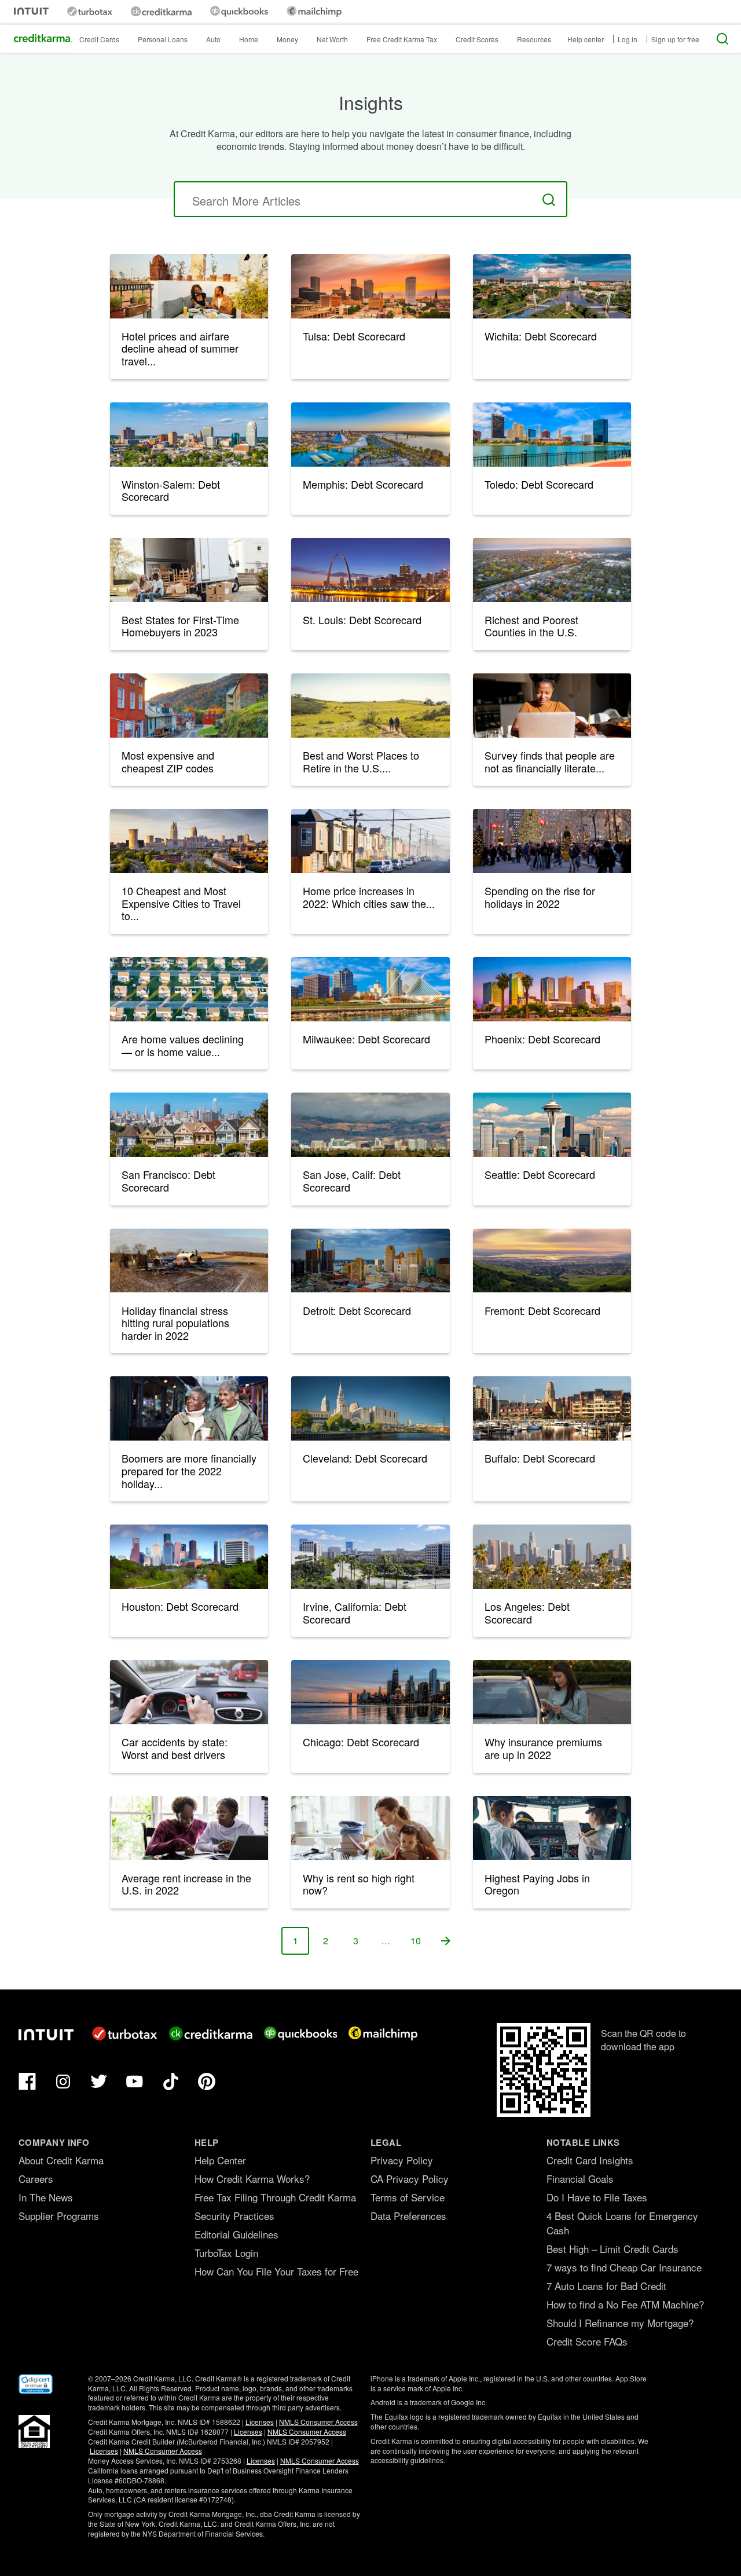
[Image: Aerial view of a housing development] (189, 989)
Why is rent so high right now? (359, 1884)
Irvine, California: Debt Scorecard (355, 1613)
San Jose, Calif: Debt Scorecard (352, 1181)
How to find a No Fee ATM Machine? (625, 2304)
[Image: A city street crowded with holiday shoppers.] (552, 841)
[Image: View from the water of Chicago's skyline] (370, 1692)
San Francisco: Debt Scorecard (168, 1181)
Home (249, 39)
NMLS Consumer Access (318, 2422)
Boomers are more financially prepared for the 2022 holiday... (189, 1470)
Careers (36, 2179)
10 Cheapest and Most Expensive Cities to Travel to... (181, 903)
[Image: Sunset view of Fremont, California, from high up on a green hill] (552, 1261)
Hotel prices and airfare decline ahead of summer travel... (180, 348)
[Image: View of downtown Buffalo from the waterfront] (552, 1408)
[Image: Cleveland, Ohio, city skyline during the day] (370, 1408)
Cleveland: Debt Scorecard (365, 1458)
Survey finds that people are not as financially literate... (550, 761)
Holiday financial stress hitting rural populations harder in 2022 (175, 1323)
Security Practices (234, 2216)
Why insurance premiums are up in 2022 (543, 1748)
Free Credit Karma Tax (402, 39)
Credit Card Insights (590, 2160)
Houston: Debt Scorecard (180, 1606)
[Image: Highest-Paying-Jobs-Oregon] (552, 1828)
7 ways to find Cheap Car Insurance (624, 2267)
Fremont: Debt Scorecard (542, 1310)
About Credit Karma (61, 2160)
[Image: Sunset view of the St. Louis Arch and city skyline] (370, 570)
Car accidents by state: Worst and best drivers (175, 1748)
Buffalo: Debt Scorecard (540, 1458)
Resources (534, 39)
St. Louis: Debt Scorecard (362, 620)
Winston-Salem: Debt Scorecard (171, 490)
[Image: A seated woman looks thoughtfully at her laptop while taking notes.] (552, 706)
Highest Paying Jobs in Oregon (537, 1884)
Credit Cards (99, 39)
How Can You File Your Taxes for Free (276, 2271)
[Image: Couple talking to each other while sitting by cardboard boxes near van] (189, 570)
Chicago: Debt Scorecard (361, 1742)
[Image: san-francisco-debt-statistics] (189, 1125)
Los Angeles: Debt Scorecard (527, 1613)
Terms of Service (408, 2197)
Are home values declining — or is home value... (183, 1045)
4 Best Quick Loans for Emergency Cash (622, 2223)
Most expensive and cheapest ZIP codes (168, 761)
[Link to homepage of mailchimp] (314, 11)
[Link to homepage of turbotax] (90, 11)
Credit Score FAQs (587, 2341)
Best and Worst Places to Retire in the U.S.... (361, 761)
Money (287, 39)
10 (420, 1944)
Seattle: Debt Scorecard (540, 1174)
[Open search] (722, 39)
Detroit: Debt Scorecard (357, 1310)
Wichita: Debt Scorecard (541, 336)
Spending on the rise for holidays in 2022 (540, 897)
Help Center (220, 2160)
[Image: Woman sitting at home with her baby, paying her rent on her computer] (370, 1828)
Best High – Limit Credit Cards (612, 2249)
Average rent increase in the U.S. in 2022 (186, 1884)
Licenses (260, 2422)
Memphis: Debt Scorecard (363, 484)
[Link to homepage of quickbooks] (239, 11)
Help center (586, 39)
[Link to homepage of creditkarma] (161, 12)
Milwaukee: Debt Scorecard (366, 1039)
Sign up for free (675, 39)
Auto (213, 39)
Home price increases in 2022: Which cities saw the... (369, 897)
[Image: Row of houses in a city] (370, 841)
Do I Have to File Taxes (597, 2197)
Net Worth (332, 39)
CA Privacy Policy (410, 2179)
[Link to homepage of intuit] (31, 11)
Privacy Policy (402, 2160)
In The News (46, 2197)
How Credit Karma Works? (252, 2179)
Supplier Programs (59, 2216)
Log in (628, 39)
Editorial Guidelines (236, 2234)
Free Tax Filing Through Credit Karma (275, 2197)
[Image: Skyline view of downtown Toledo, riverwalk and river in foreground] (552, 435)
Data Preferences (408, 2216)
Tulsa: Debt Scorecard (354, 336)
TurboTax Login (226, 2253)
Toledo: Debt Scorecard (539, 484)
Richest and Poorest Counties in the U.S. (531, 626)
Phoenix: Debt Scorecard (542, 1039)
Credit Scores (477, 39)
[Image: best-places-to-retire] (370, 706)
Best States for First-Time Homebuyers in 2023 (180, 626)
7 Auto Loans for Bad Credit (606, 2286)
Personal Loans (163, 39)
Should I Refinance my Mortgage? (620, 2323)
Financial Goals (580, 2179)
